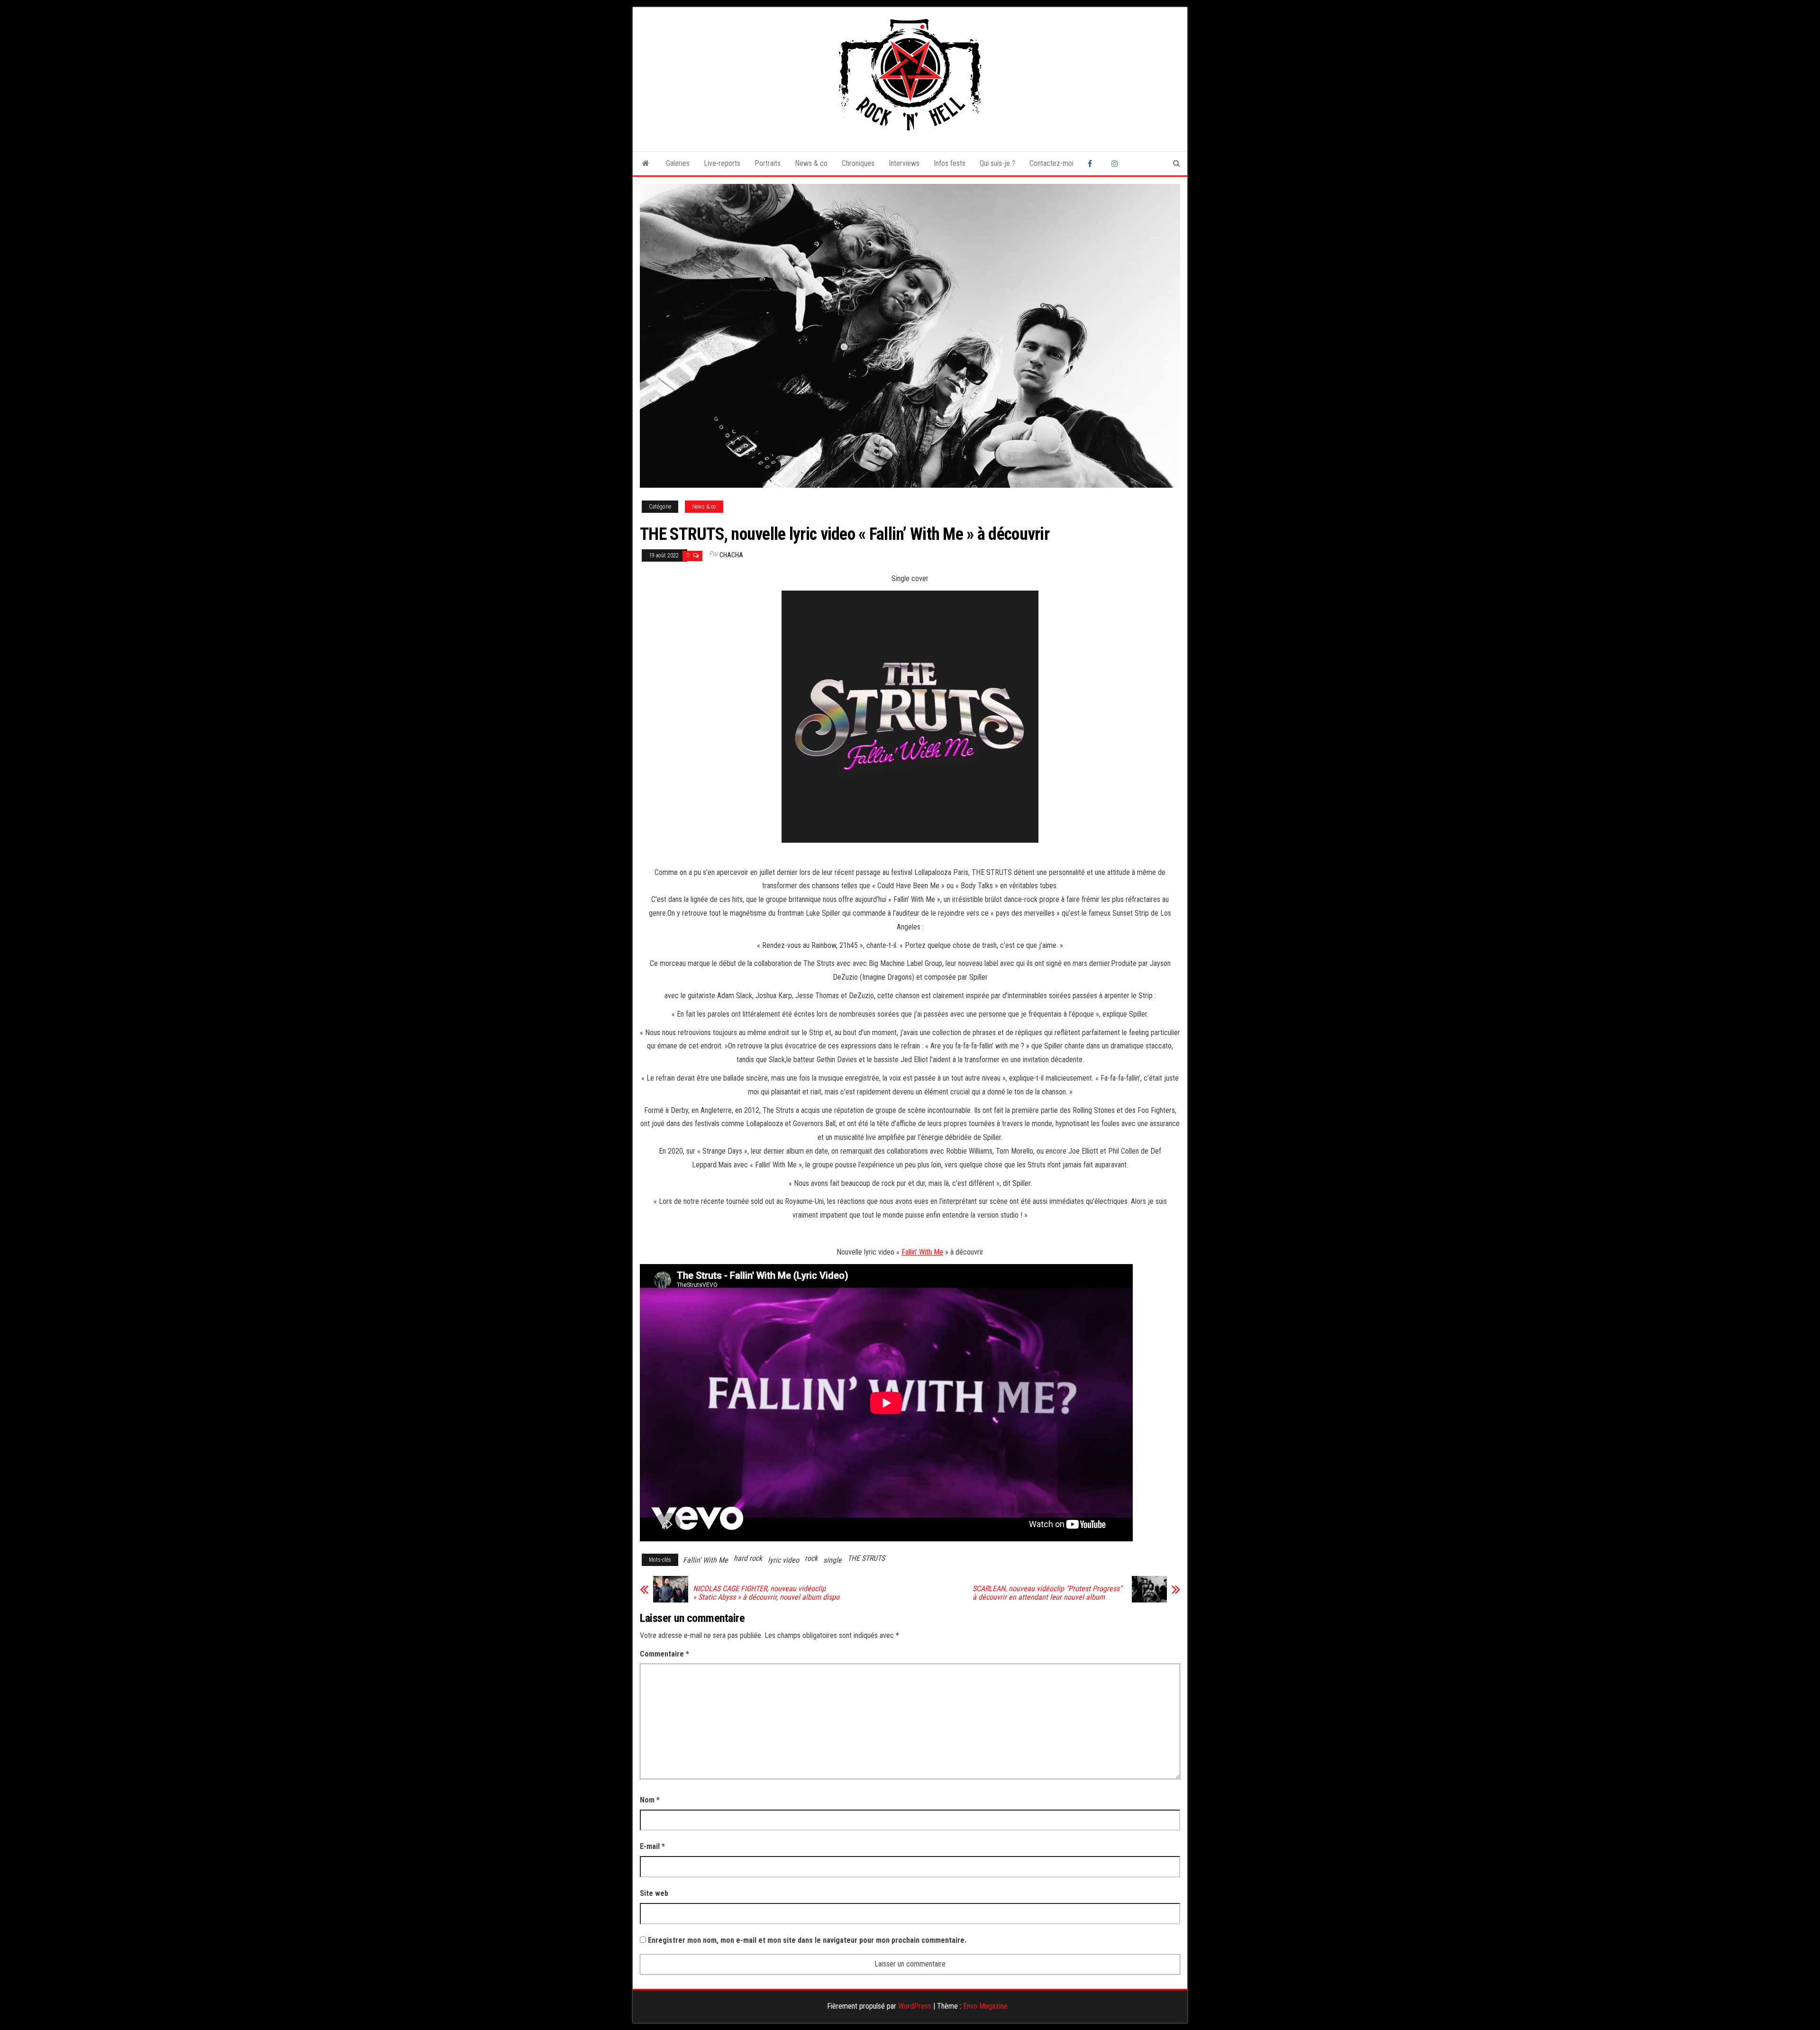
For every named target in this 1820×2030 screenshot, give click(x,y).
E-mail (652, 1846)
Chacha (731, 555)
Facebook (1092, 164)
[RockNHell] (646, 164)
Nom (650, 1800)
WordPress (915, 2006)
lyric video (783, 1560)
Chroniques (858, 163)
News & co (811, 163)
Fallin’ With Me (922, 1252)
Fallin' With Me (705, 1560)
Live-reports (722, 163)
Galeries (678, 163)
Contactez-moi (1051, 163)
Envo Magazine (985, 2006)
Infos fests (950, 163)
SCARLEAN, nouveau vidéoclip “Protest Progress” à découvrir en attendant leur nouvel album (1047, 1593)
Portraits (768, 163)
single (833, 1560)
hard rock (748, 1558)
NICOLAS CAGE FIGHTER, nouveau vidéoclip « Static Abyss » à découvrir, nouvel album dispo (766, 1593)
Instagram (1116, 164)
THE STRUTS (866, 1558)
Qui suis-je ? (997, 163)
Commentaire (664, 1654)
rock (811, 1558)
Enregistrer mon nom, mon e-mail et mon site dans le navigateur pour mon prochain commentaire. (807, 1940)
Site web (654, 1893)
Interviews (904, 163)
